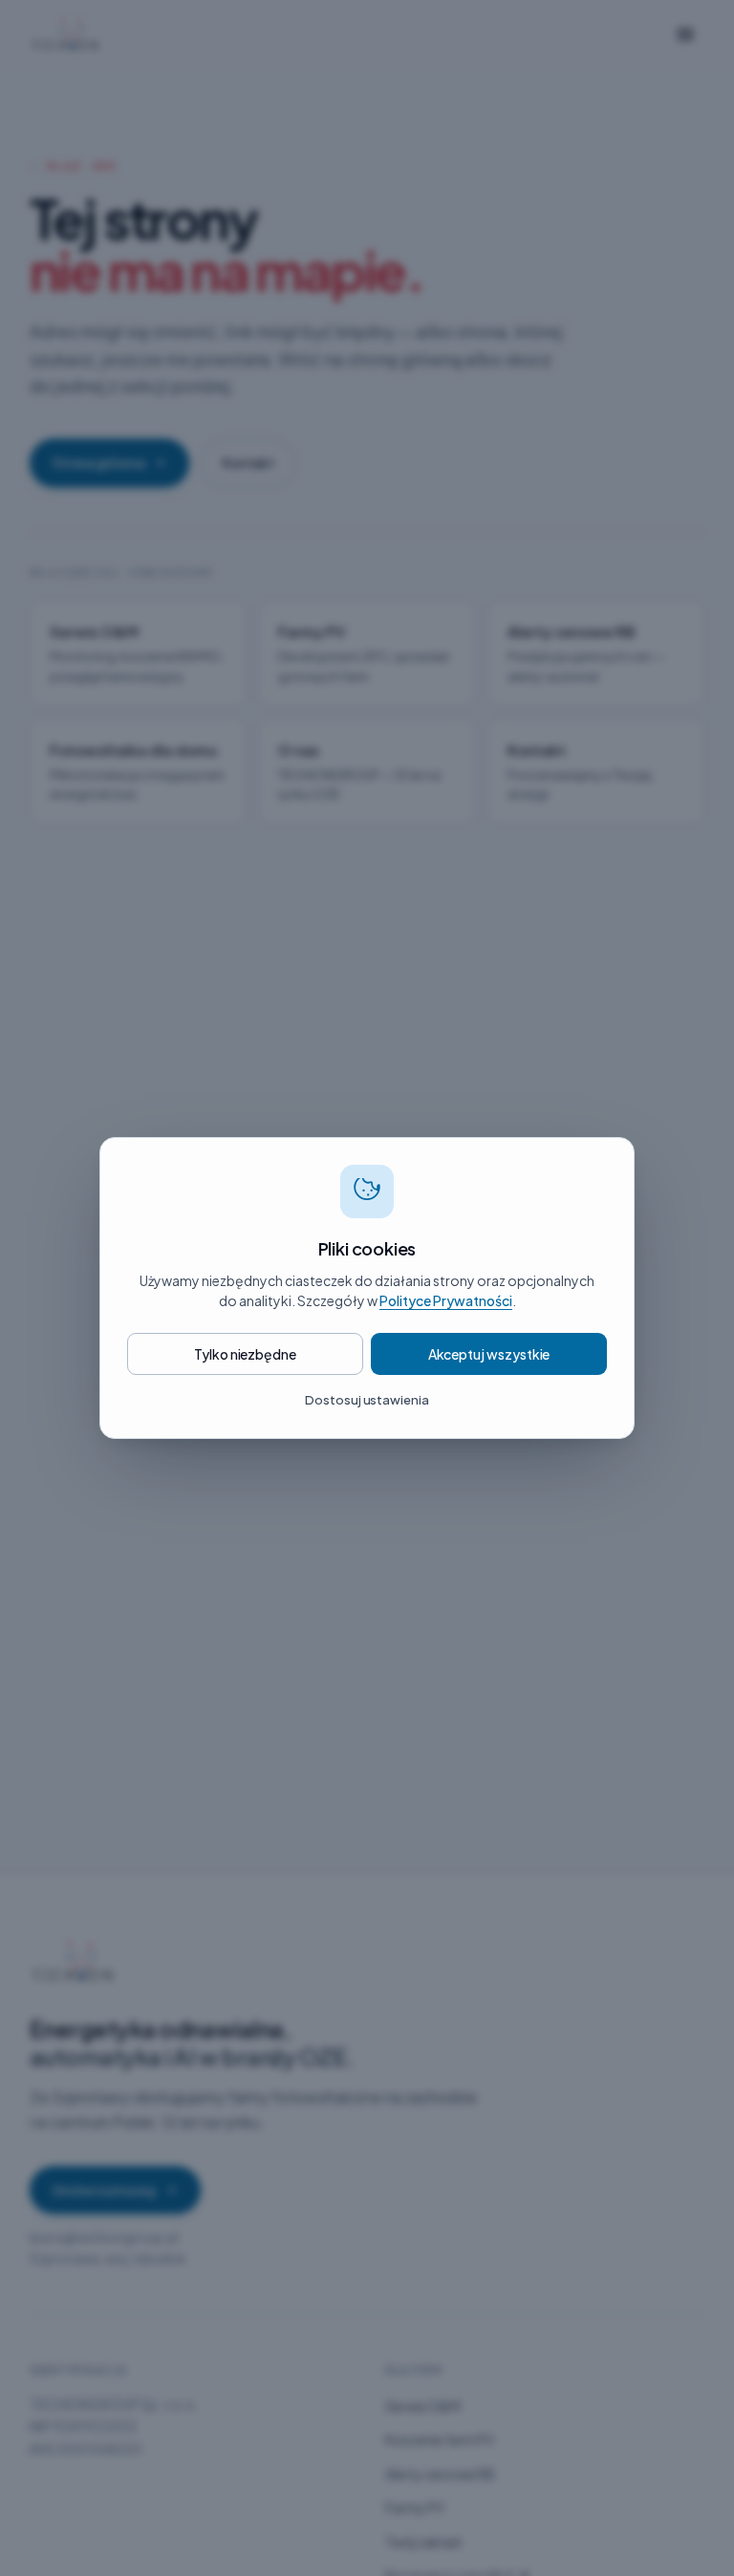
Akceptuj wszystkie (489, 1354)
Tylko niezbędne (245, 1354)
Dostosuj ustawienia (367, 1400)
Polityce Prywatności (446, 1300)
